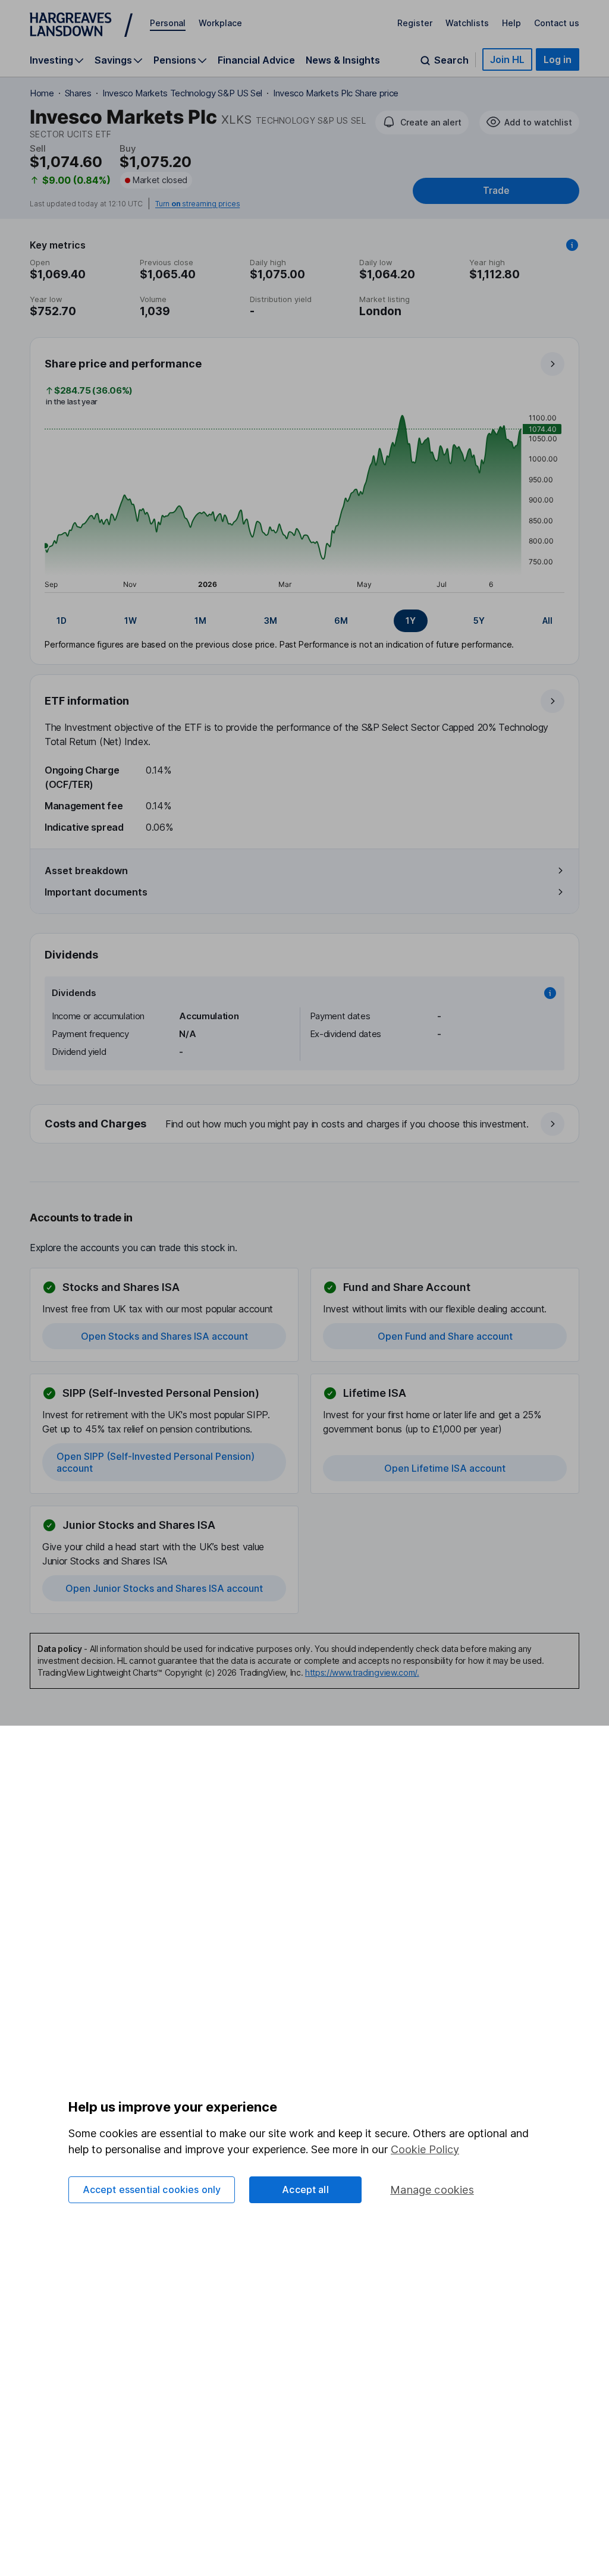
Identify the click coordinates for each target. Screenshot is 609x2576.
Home (42, 93)
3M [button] (271, 621)
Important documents (96, 892)
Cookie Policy (425, 2149)
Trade (496, 191)
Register (415, 23)
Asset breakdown (86, 871)
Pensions (175, 60)
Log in (558, 59)
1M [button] (200, 621)
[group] (304, 621)
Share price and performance (123, 364)
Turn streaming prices (197, 204)
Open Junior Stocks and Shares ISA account (164, 1588)
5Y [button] (479, 621)
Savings (113, 60)
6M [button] (341, 621)
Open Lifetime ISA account (445, 1468)
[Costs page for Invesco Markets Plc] (305, 1124)
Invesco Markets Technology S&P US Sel (182, 93)
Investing (51, 60)
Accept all (305, 2189)
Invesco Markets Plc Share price (336, 93)
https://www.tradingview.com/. (362, 1672)
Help (511, 23)
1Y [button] (411, 621)
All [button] (547, 621)
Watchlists (467, 23)
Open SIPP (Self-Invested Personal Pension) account (156, 1462)
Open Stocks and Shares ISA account (164, 1336)
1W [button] (131, 621)
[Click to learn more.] (572, 245)
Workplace (220, 23)
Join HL (507, 59)
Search (451, 60)
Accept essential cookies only (152, 2189)
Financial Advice (256, 60)
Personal (168, 23)
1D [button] (62, 621)
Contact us (557, 23)
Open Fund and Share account (445, 1336)
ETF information (87, 701)
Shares (78, 93)
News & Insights (343, 60)
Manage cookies (432, 2190)
